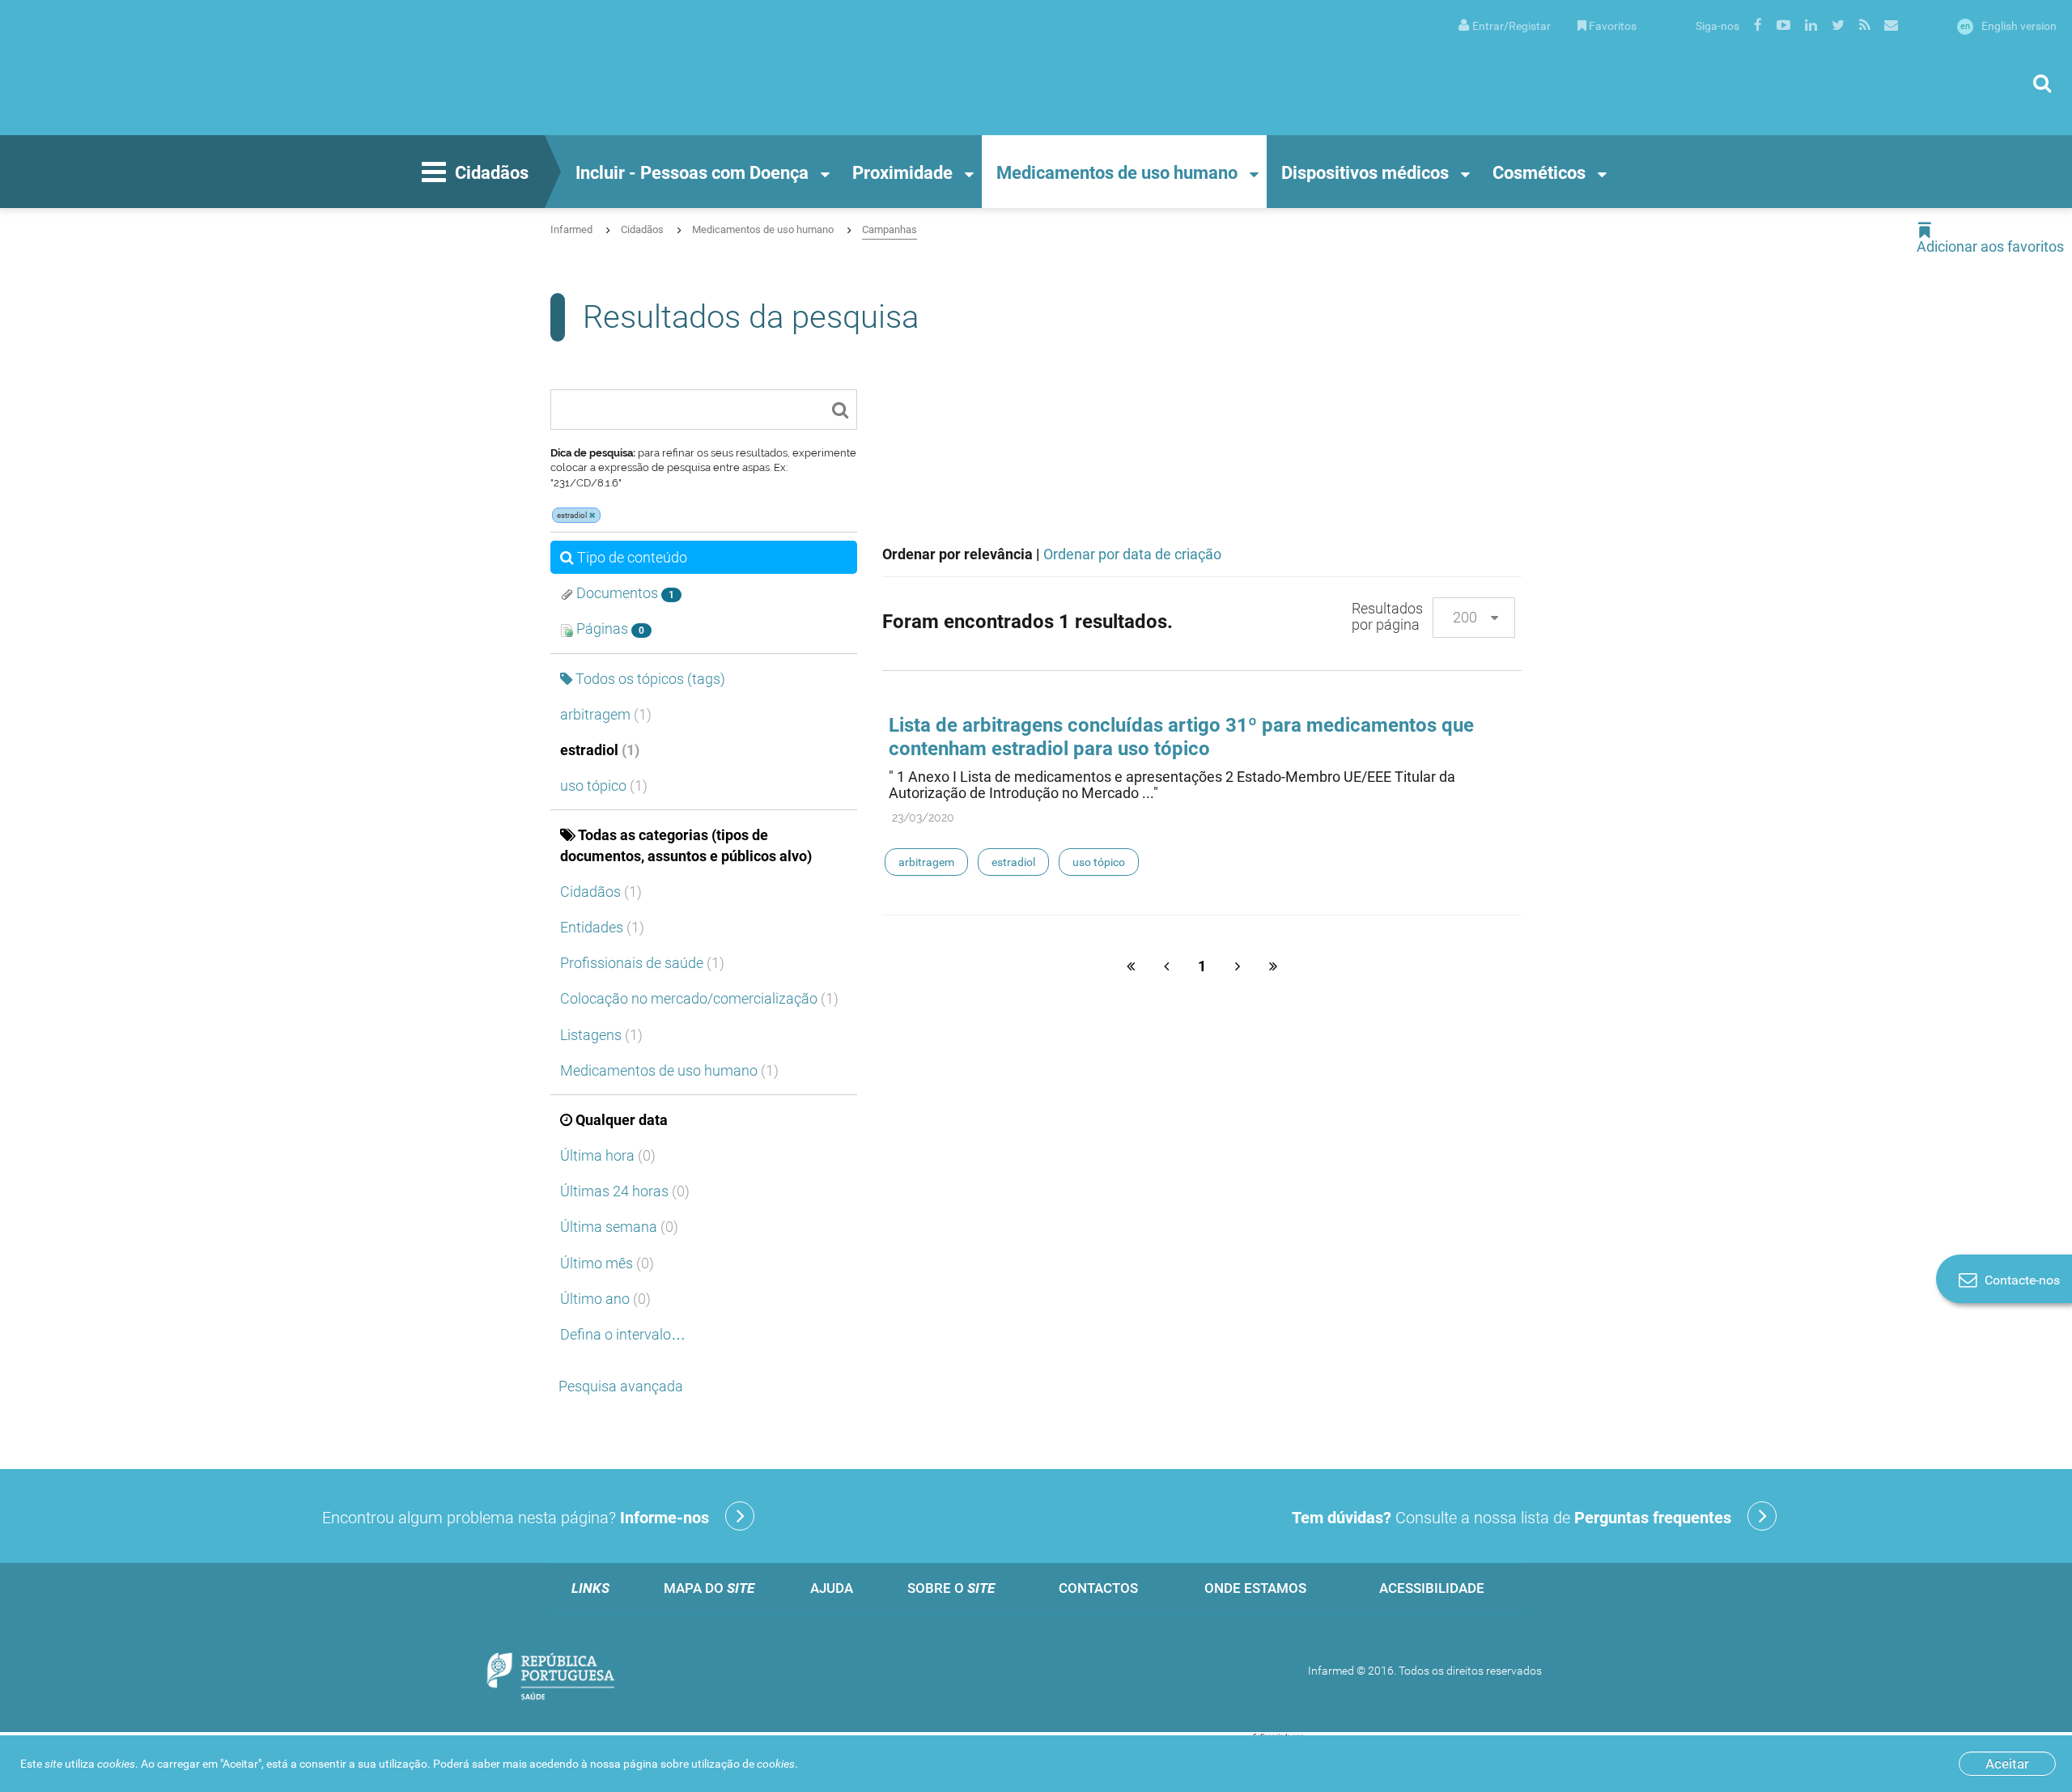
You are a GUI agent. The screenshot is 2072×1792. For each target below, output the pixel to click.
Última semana (619, 1227)
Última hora (608, 1155)
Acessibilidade (1432, 1588)
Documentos (624, 593)
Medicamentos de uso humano (1117, 173)
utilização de (743, 1764)
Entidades (602, 927)
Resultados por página (1387, 616)
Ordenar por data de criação (1132, 554)
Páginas (609, 628)
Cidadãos (492, 173)
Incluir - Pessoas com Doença (692, 173)
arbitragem (606, 714)
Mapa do (709, 1588)
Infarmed (571, 229)
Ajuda (832, 1588)
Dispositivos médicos (1365, 173)
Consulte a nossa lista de (1512, 1518)
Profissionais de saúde (642, 963)
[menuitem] (1505, 25)
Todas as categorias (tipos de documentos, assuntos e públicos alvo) (686, 845)
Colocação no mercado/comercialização (699, 998)
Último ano (605, 1299)
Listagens (601, 1035)
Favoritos (1613, 26)
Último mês (607, 1263)
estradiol (600, 750)
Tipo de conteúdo (632, 557)
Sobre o (951, 1588)
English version (2008, 26)
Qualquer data (622, 1120)
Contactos (1098, 1588)
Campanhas (890, 229)
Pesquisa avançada (621, 1386)
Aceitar (2007, 1764)
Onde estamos (1255, 1588)
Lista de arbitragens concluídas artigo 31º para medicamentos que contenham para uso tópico (1181, 737)
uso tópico (604, 786)
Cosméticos (1539, 173)
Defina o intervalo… (623, 1334)
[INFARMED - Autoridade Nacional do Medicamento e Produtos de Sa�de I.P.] (174, 68)
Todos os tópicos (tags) (650, 679)
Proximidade (902, 173)
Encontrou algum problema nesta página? (516, 1518)
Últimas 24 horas (625, 1191)
